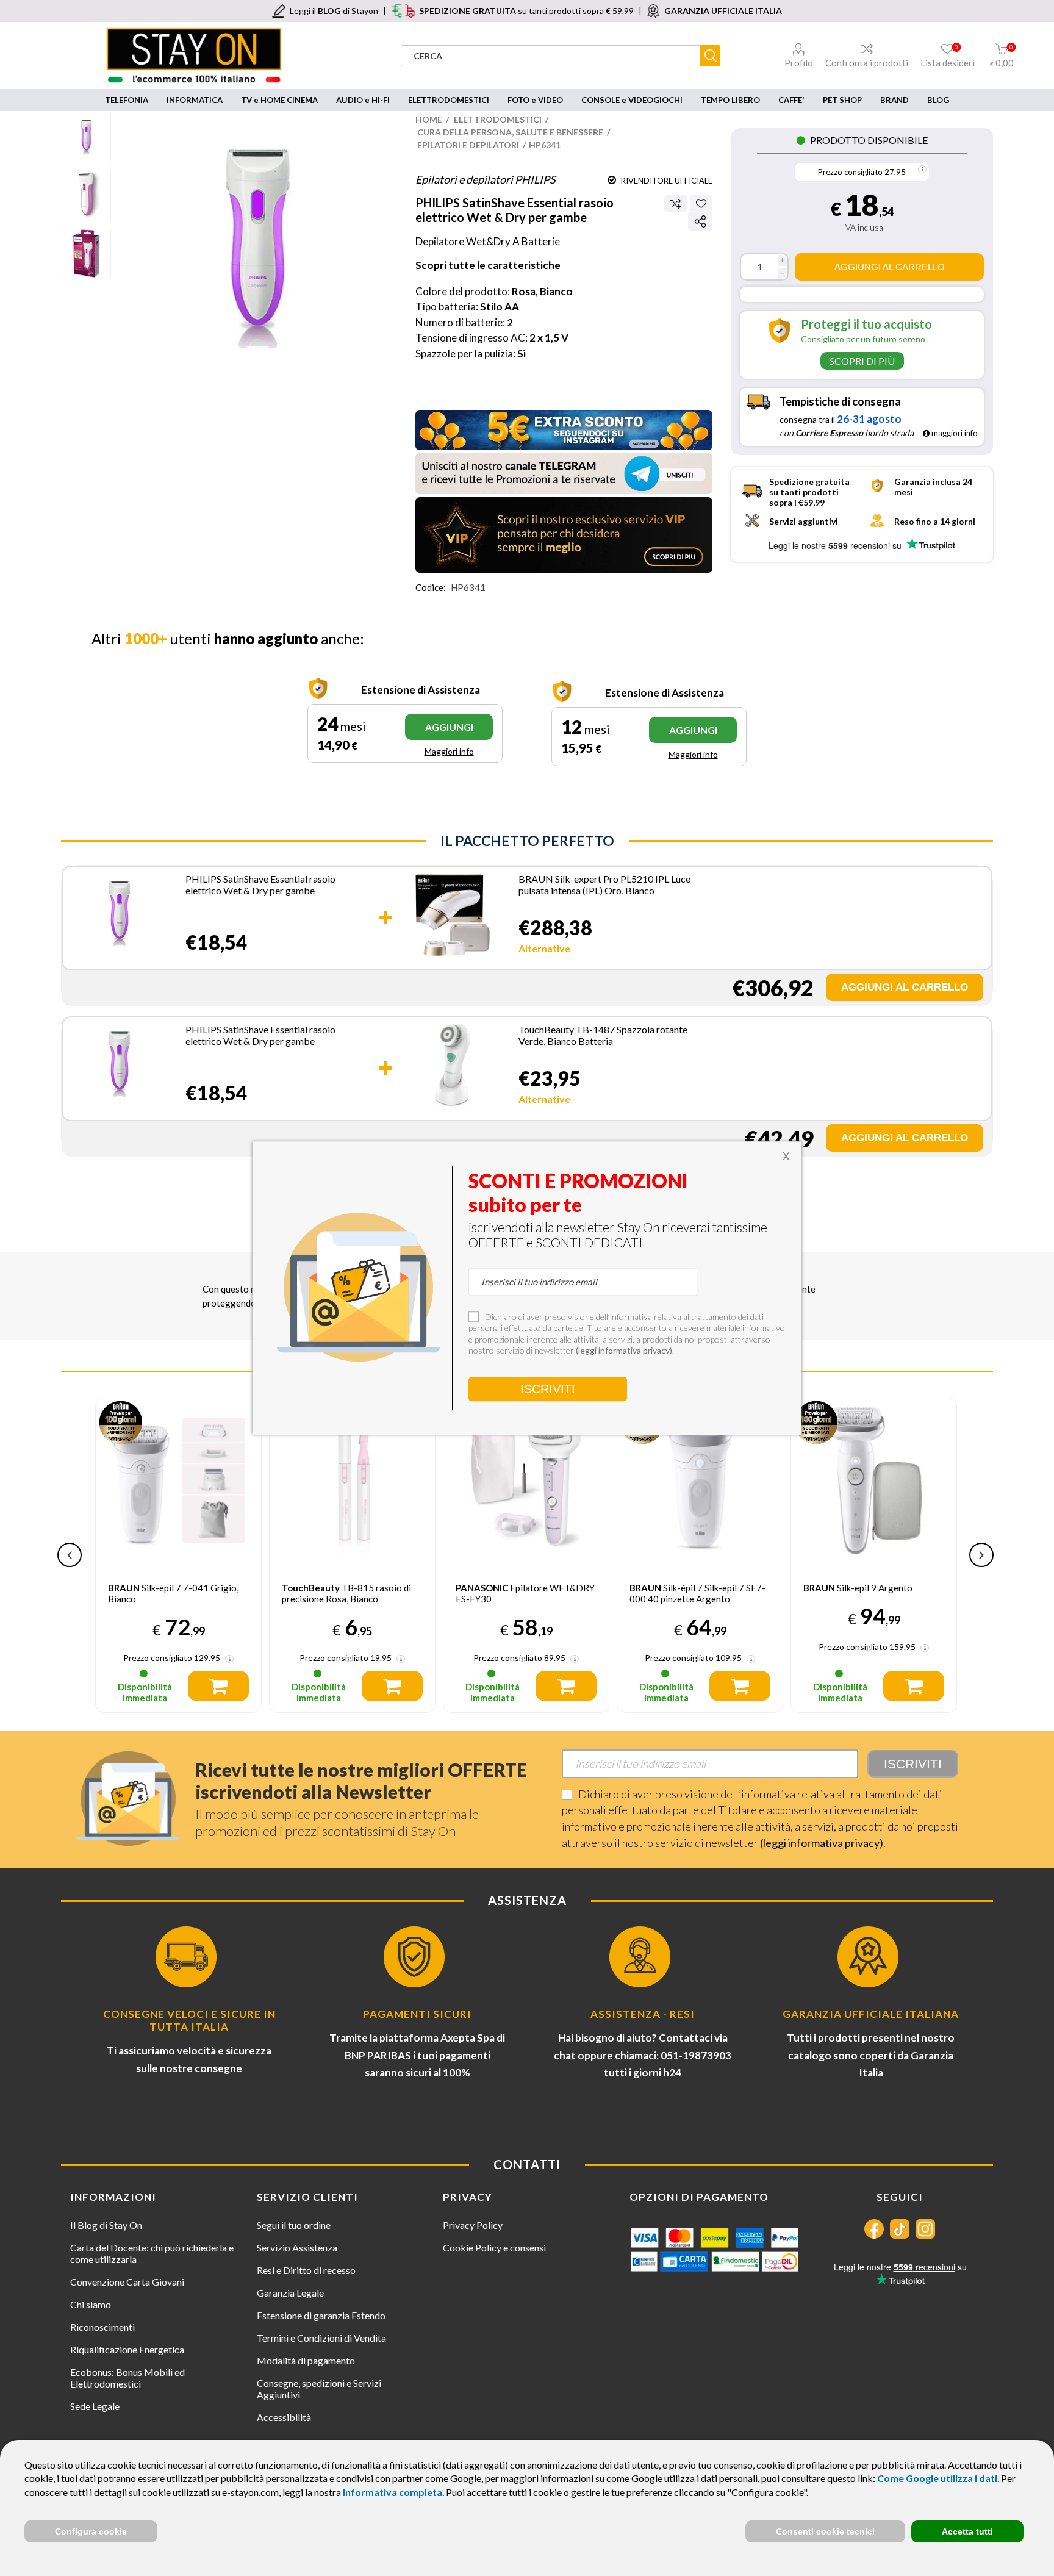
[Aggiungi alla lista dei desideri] (701, 203)
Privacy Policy (473, 2225)
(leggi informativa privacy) (822, 1843)
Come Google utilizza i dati (937, 2478)
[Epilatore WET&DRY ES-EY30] (526, 1480)
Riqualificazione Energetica (127, 2349)
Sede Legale (95, 2406)
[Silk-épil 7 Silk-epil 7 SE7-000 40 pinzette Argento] (700, 1480)
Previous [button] (70, 1555)
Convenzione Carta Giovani (127, 2282)
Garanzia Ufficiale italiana (871, 2014)
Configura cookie (91, 2531)
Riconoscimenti (102, 2327)
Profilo (799, 63)
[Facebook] (874, 2229)
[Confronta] (675, 204)
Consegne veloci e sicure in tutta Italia (189, 2020)
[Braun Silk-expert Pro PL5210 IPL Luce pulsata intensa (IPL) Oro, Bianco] (452, 917)
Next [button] (981, 1555)
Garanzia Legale (290, 2293)
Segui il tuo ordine (294, 2225)
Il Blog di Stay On (106, 2225)
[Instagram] (925, 2229)
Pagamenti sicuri (417, 2014)
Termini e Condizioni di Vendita (321, 2338)
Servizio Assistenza (297, 2248)
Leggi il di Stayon (334, 11)
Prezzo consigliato (850, 172)
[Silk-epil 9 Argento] (874, 1480)
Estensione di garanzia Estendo (321, 2315)
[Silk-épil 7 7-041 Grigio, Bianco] (178, 1480)
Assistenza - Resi (643, 2014)
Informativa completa (393, 2492)
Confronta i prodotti (867, 63)
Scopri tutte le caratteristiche (488, 265)
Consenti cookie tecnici (825, 2531)
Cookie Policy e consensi (494, 2248)
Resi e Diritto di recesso (306, 2270)
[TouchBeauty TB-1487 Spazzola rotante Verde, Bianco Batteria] (452, 1067)
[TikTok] (900, 2229)
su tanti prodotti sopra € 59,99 (526, 11)
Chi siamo (91, 2304)
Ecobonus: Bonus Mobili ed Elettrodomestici (127, 2378)
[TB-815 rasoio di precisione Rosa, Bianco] (352, 1480)
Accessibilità (284, 2417)
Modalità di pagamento (306, 2360)
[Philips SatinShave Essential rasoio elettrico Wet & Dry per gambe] (120, 917)
